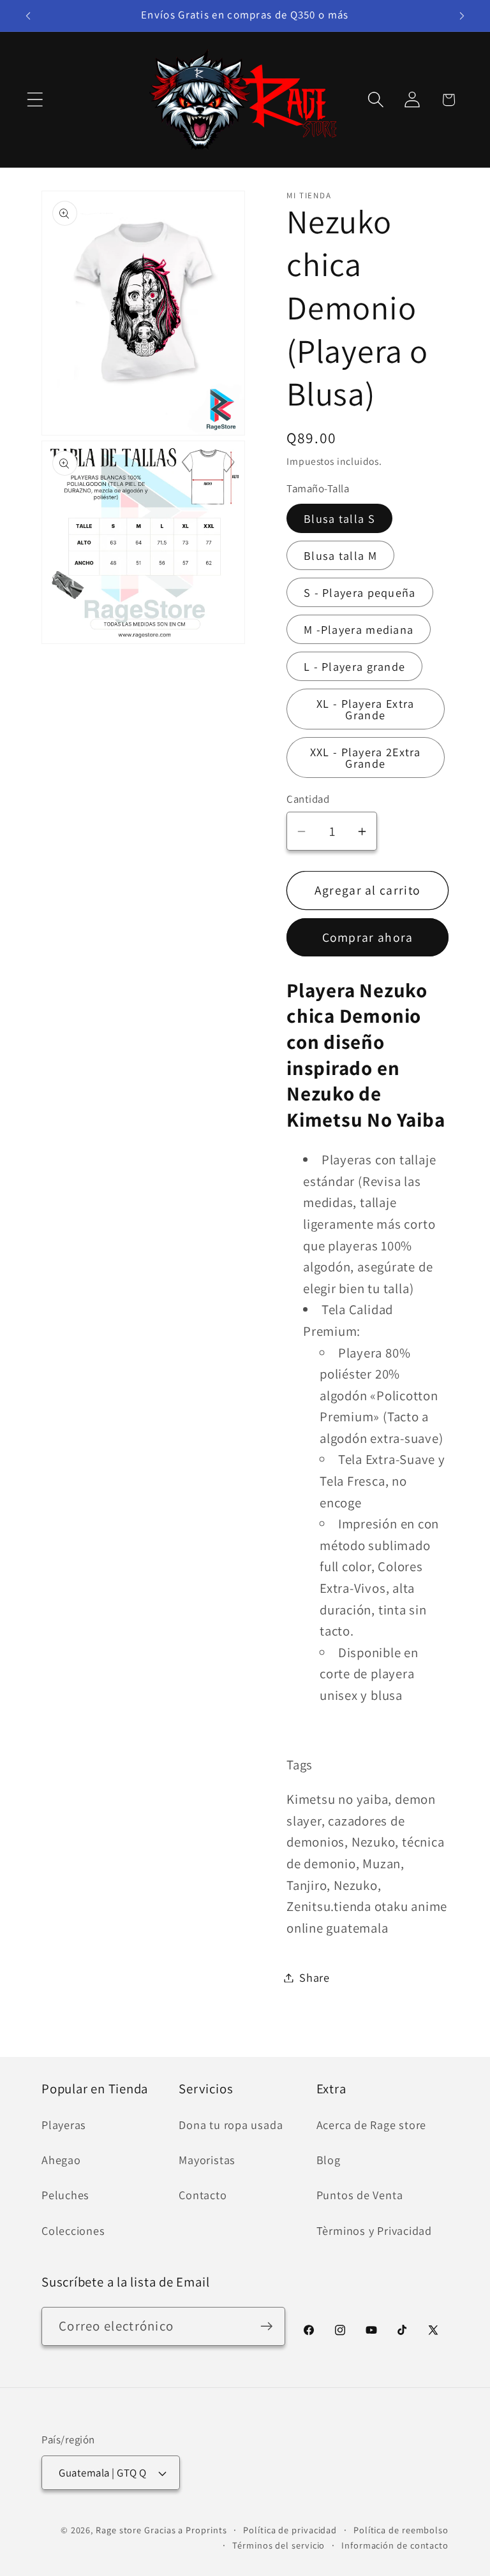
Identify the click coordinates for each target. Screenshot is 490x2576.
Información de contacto (395, 2545)
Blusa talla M (340, 555)
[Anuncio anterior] (28, 16)
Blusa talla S (339, 518)
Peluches (65, 2195)
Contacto (203, 2195)
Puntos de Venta (360, 2195)
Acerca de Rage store (372, 2125)
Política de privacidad (290, 2530)
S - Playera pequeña (360, 592)
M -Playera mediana (359, 629)
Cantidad (308, 799)
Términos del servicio (278, 2545)
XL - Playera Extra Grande (365, 709)
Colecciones (73, 2230)
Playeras (64, 2125)
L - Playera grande (354, 666)
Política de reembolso (401, 2530)
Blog (329, 2160)
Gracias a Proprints (185, 2530)
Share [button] (315, 1977)
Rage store (119, 2530)
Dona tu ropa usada (231, 2125)
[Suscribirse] (266, 2326)
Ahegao (61, 2160)
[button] (35, 100)
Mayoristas (207, 2160)
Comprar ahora (368, 937)
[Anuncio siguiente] (462, 16)
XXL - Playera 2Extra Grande (366, 757)
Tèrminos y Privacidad (374, 2230)
